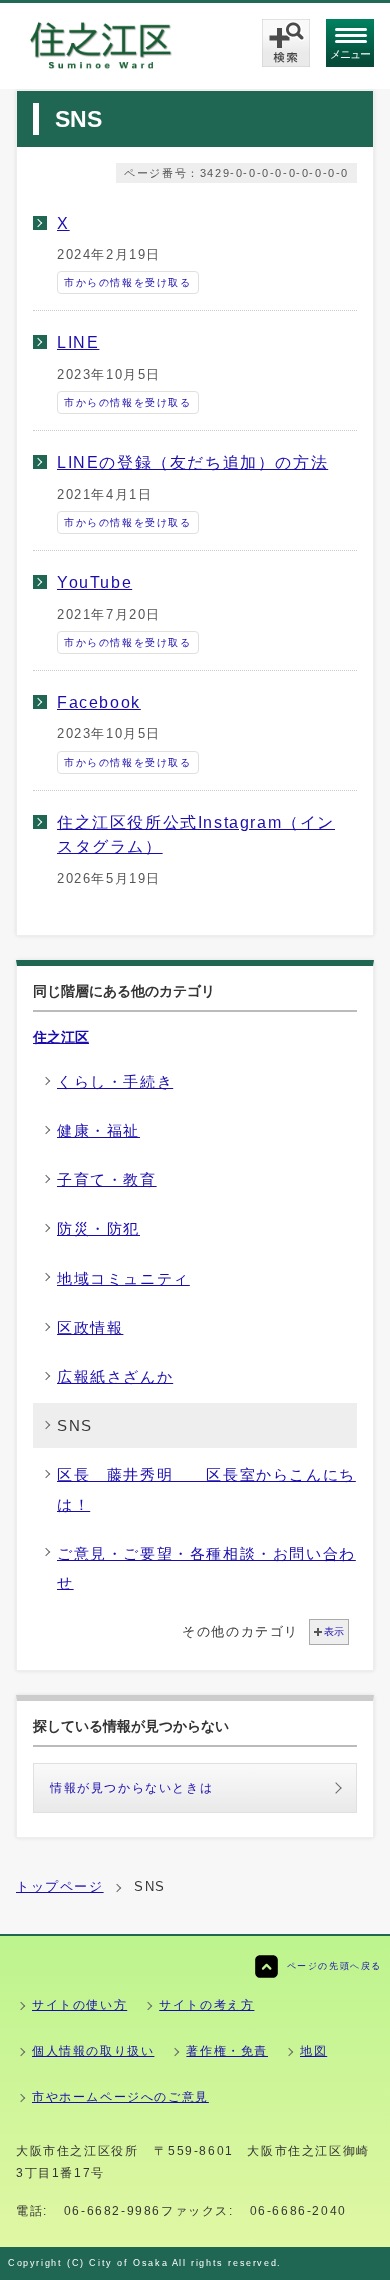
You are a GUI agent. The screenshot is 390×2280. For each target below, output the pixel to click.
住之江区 (61, 1037)
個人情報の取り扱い (93, 2051)
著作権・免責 (227, 2051)
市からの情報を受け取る (128, 282)
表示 (334, 1631)
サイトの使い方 (79, 2005)
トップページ (60, 1886)
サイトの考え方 (206, 2005)
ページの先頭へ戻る (334, 1966)
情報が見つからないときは (131, 1788)
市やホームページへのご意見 (120, 2097)
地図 (313, 2051)
